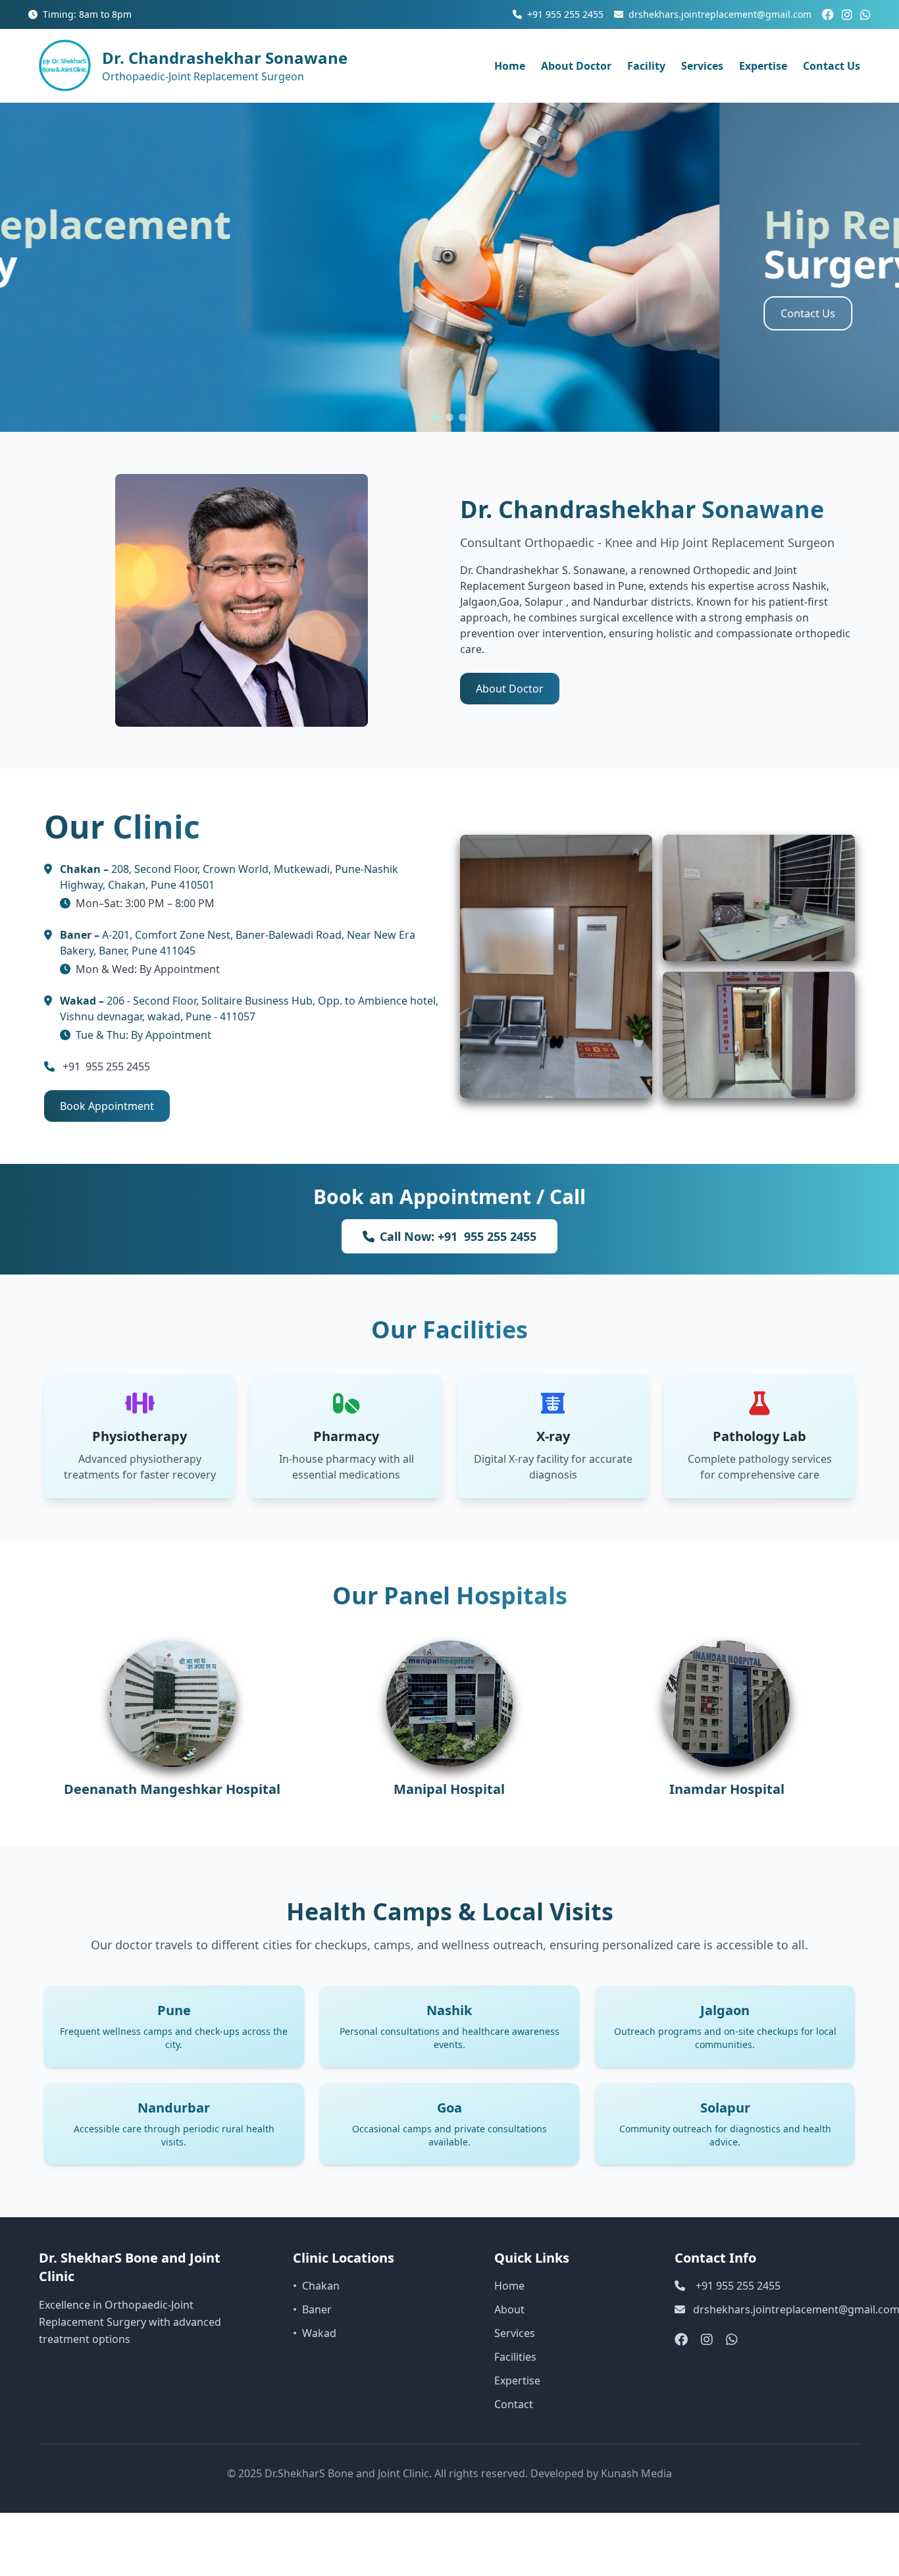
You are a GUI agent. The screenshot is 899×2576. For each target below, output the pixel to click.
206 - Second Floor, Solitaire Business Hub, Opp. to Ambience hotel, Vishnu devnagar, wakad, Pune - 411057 (249, 1009)
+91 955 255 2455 (565, 14)
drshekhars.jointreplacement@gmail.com (720, 14)
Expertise (763, 66)
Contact (514, 2404)
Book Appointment (107, 1106)
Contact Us (832, 66)
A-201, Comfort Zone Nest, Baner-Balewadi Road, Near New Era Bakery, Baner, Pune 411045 (238, 943)
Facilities (515, 2357)
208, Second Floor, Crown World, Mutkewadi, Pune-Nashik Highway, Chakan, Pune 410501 (229, 877)
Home (510, 66)
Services (702, 66)
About (509, 2309)
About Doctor (576, 66)
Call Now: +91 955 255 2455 (458, 1236)
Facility (646, 66)
